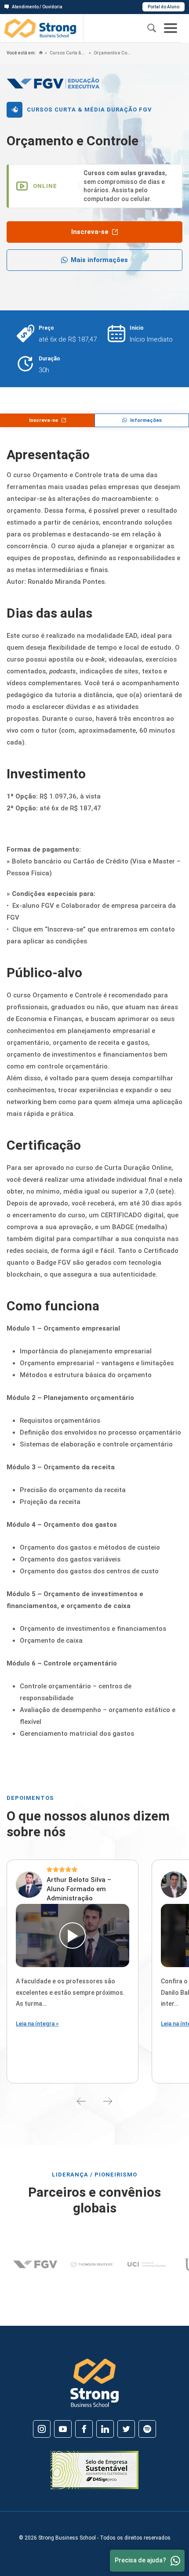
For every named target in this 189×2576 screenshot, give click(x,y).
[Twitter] (126, 2429)
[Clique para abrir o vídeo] (73, 1936)
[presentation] (81, 2101)
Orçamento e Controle (112, 53)
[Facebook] (84, 2429)
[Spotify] (147, 2429)
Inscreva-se (90, 232)
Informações (146, 420)
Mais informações (99, 260)
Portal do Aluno (164, 7)
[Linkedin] (105, 2429)
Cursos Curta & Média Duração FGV (68, 53)
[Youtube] (63, 2429)
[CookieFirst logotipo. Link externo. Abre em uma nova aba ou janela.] (10, 2470)
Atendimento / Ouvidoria (37, 7)
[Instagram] (42, 2429)
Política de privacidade (151, 2461)
